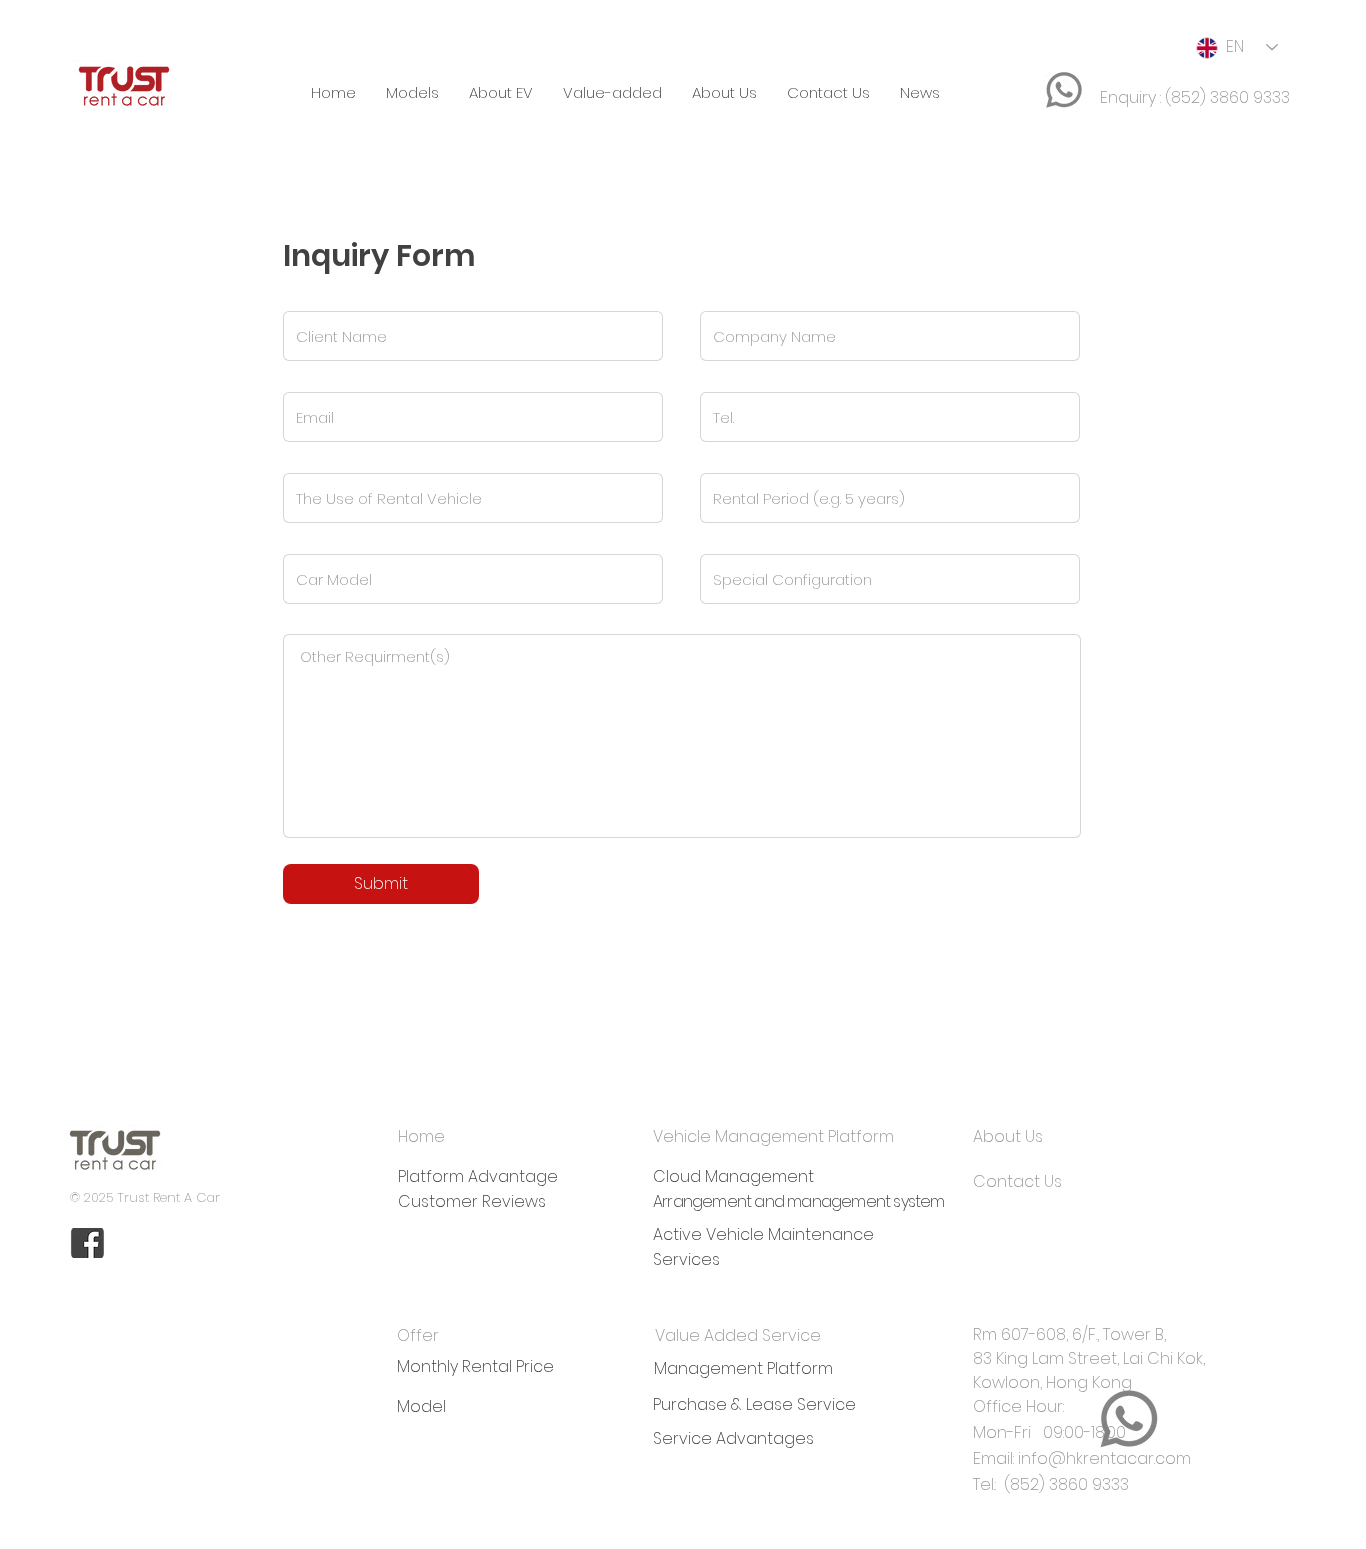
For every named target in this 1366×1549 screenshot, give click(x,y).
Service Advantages (733, 1438)
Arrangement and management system (799, 1201)
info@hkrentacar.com (1104, 1458)
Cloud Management (733, 1176)
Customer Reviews (472, 1201)
